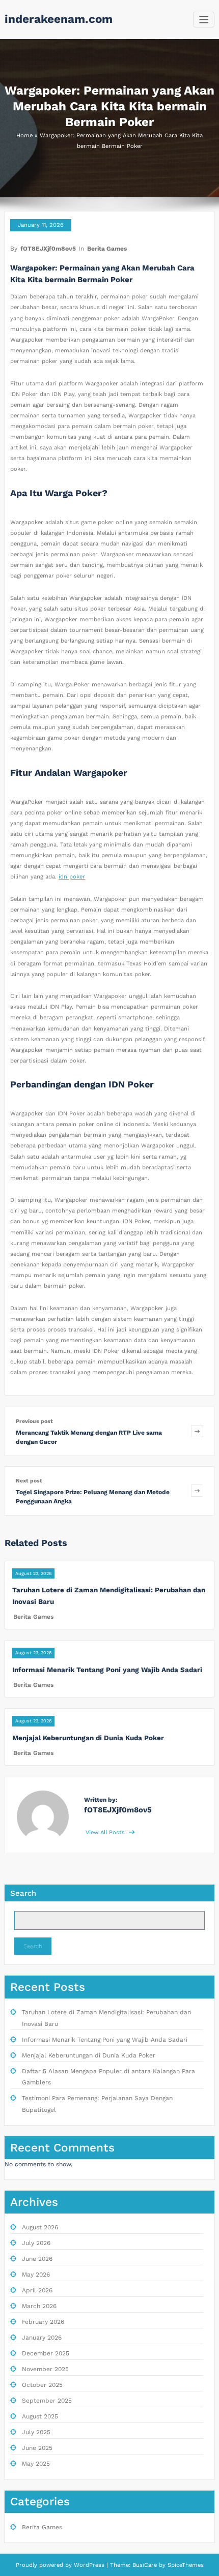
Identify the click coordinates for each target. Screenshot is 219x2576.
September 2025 (47, 2401)
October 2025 (42, 2385)
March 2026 (39, 2306)
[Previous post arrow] (197, 1431)
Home (24, 135)
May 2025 (36, 2464)
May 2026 (36, 2275)
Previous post (34, 1421)
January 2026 (42, 2338)
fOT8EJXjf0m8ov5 (48, 249)
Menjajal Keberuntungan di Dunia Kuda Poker (88, 1738)
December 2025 (46, 2353)
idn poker (72, 877)
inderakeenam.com (59, 19)
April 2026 (37, 2290)
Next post (29, 1481)
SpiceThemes (185, 2565)
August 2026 (40, 2227)
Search (23, 1893)
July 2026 (36, 2243)
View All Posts (106, 1832)
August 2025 (40, 2416)
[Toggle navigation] (204, 20)
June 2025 (37, 2448)
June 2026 (37, 2259)
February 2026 (43, 2322)
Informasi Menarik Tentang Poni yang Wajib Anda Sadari (107, 1670)
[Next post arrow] (197, 1491)
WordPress (89, 2565)
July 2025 (36, 2432)
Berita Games (107, 249)
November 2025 (45, 2369)
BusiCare (146, 2565)
